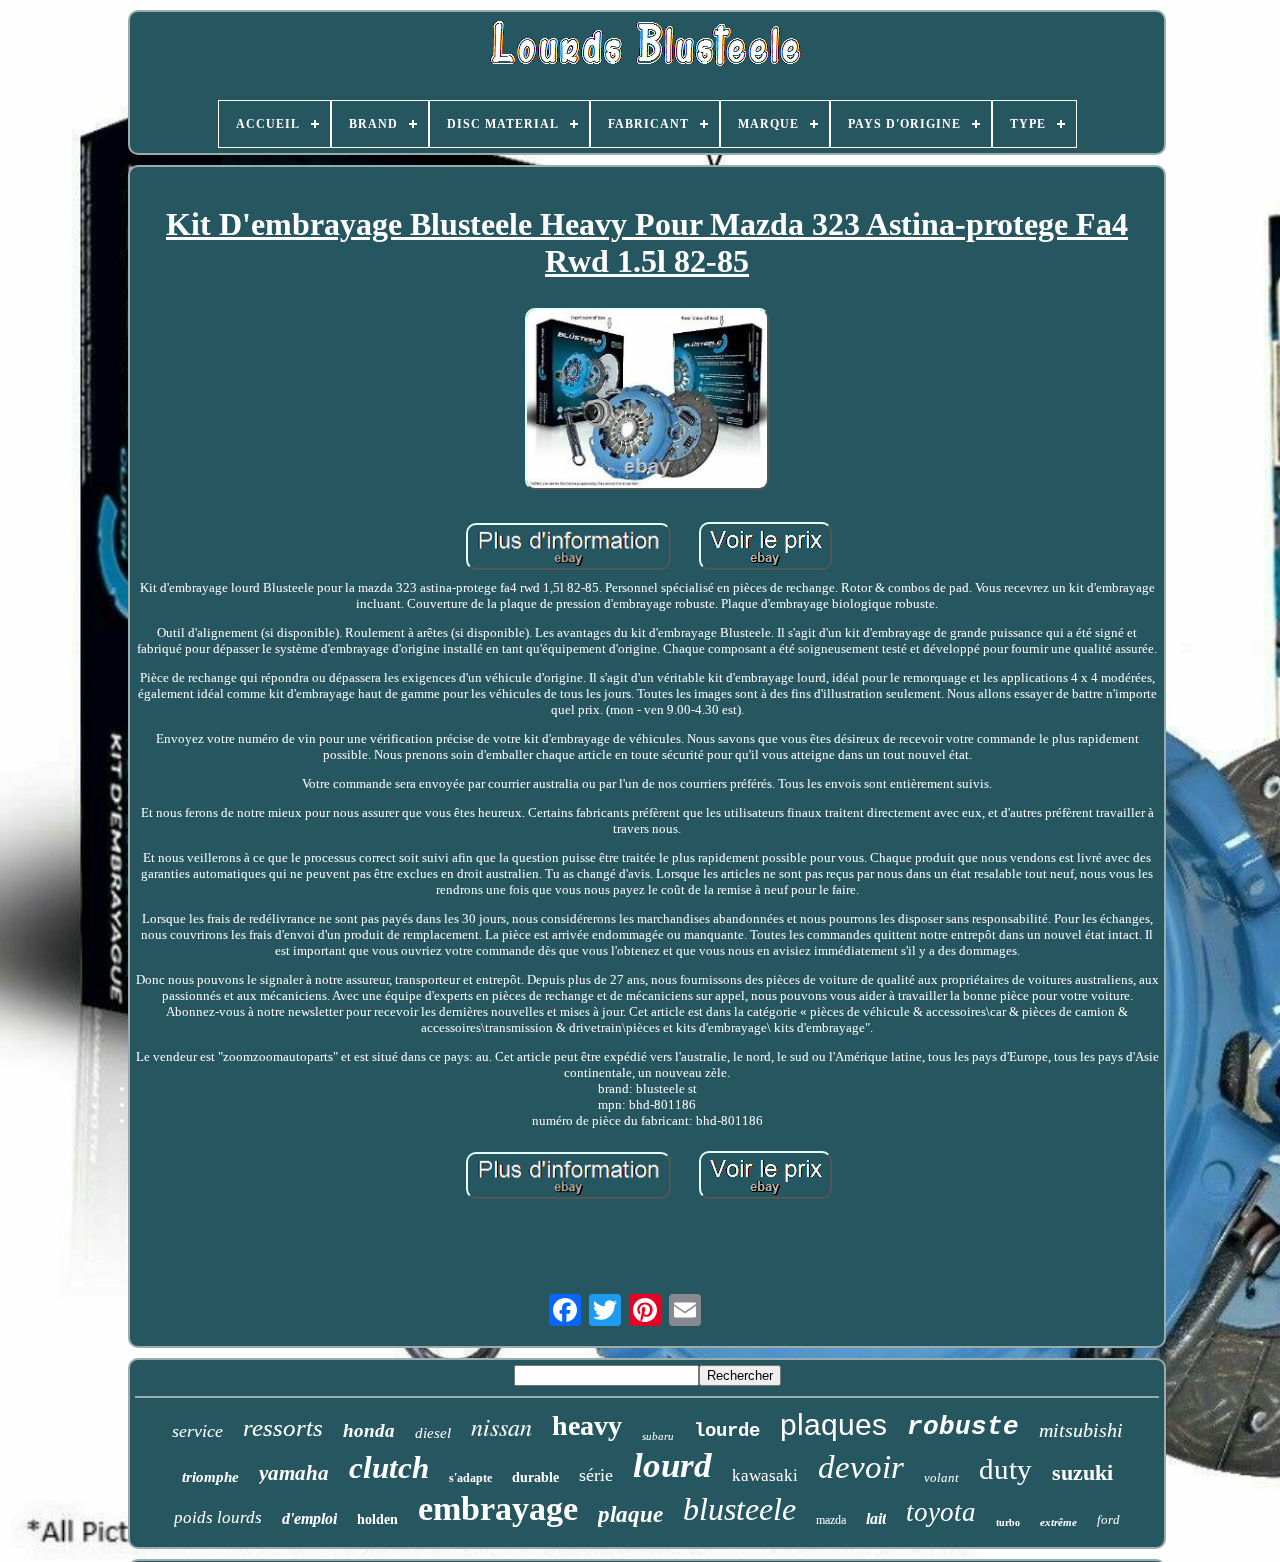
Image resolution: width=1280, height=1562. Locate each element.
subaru (658, 1436)
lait (876, 1518)
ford (1108, 1519)
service (197, 1431)
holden (377, 1519)
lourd (672, 1465)
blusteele (739, 1509)
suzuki (1082, 1472)
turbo (1008, 1522)
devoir (861, 1467)
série (596, 1475)
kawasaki (765, 1475)
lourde (727, 1431)
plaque (630, 1514)
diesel (433, 1433)
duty (1005, 1469)
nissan (501, 1426)
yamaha (294, 1473)
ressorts (283, 1427)
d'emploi (309, 1518)
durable (535, 1477)
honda (369, 1430)
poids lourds (218, 1517)
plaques (833, 1424)
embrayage (498, 1508)
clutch (389, 1467)
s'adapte (470, 1478)
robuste (963, 1427)
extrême (1058, 1522)
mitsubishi (1081, 1430)
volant (941, 1477)
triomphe (210, 1477)
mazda (831, 1520)
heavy (587, 1425)
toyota (941, 1512)
